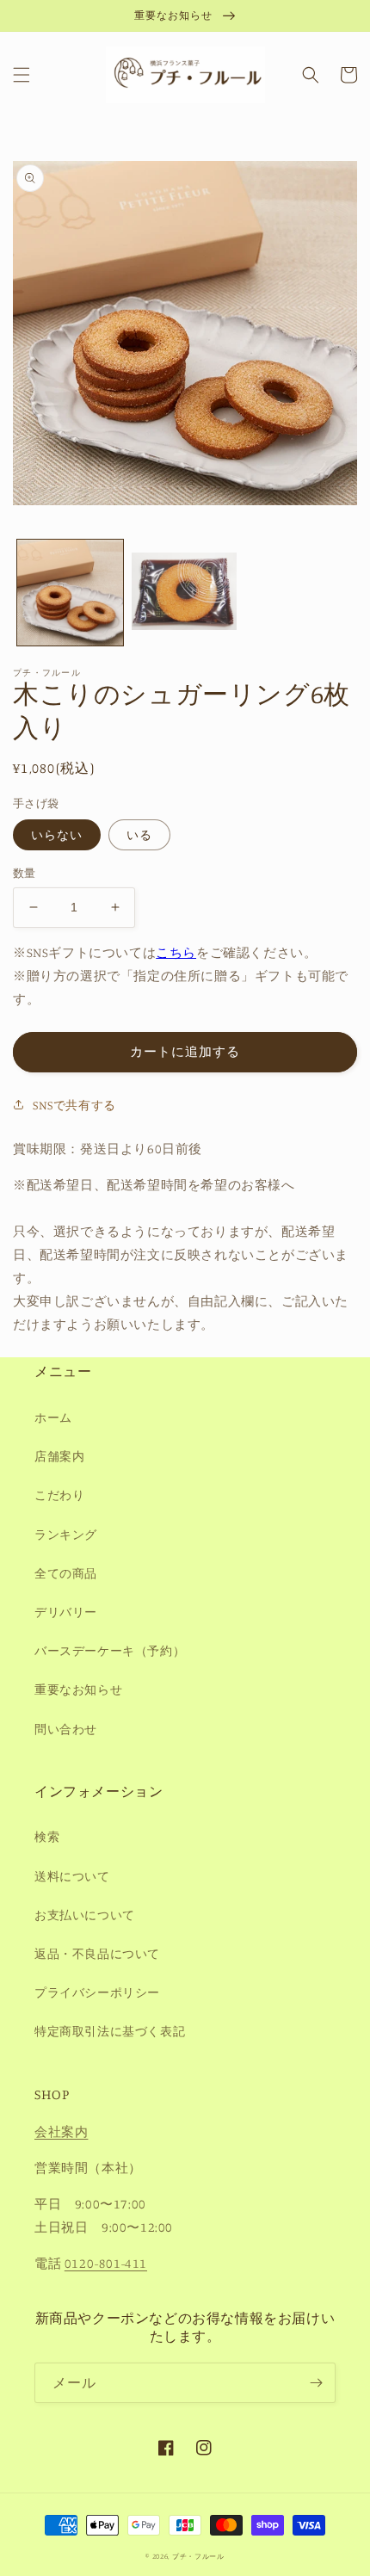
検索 (47, 1836)
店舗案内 (59, 1456)
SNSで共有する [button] (74, 1105)
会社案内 (61, 2131)
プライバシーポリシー (97, 1992)
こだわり (59, 1495)
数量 (25, 873)
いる (139, 834)
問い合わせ (66, 1729)
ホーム (53, 1417)
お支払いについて (85, 1915)
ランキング (66, 1534)
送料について (72, 1876)
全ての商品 (66, 1573)
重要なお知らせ (78, 1689)
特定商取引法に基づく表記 (110, 2031)
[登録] (316, 2383)
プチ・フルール (198, 2556)
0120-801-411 (106, 2263)
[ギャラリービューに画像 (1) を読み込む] (70, 593)
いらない (57, 834)
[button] (22, 75)
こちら (176, 952)
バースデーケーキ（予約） (110, 1650)
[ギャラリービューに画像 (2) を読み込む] (185, 593)
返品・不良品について (97, 1953)
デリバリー (66, 1612)
